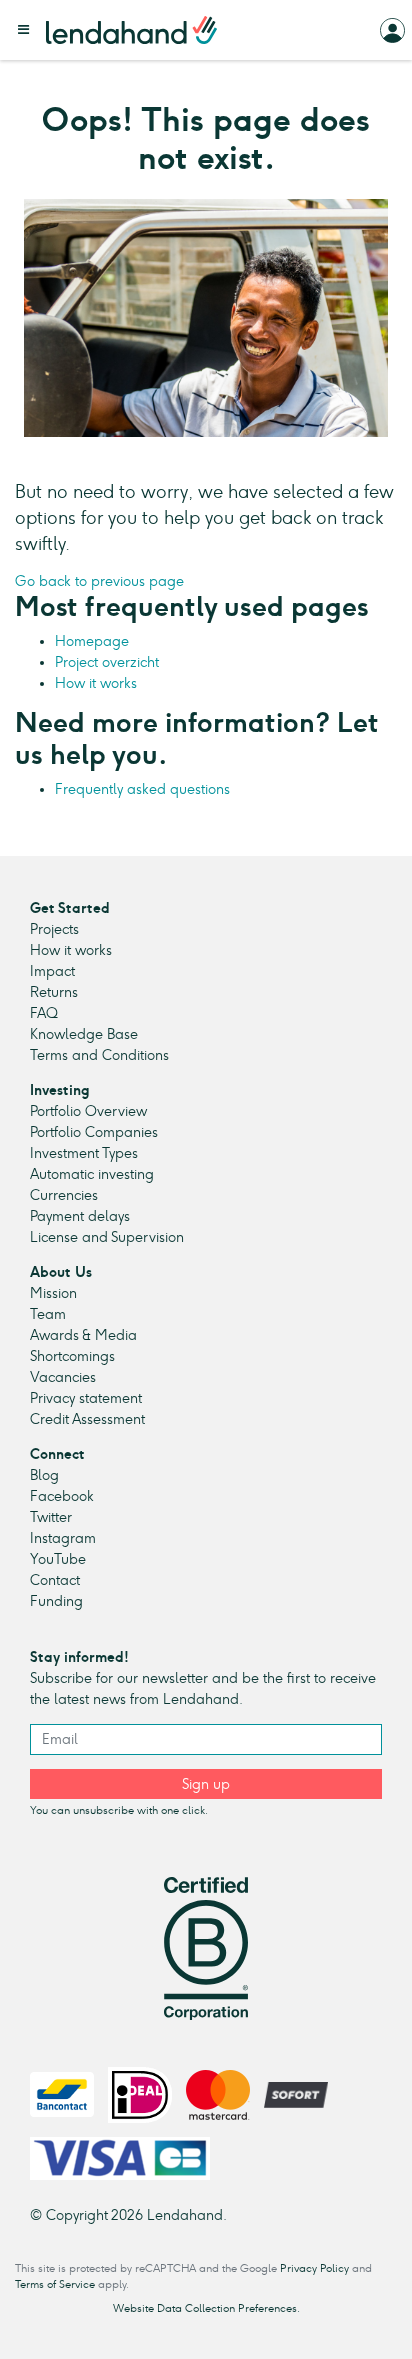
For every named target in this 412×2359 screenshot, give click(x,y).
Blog (44, 1475)
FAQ (44, 1013)
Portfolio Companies (94, 1132)
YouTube (58, 1559)
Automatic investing (92, 1174)
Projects (54, 929)
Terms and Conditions (99, 1055)
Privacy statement (86, 1398)
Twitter (51, 1517)
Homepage (92, 641)
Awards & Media (83, 1335)
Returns (54, 992)
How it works (96, 683)
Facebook (62, 1496)
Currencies (64, 1195)
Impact (52, 971)
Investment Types (84, 1153)
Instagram (63, 1538)
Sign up (206, 1784)
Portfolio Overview (88, 1111)
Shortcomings (72, 1356)
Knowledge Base (84, 1034)
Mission (53, 1293)
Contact (55, 1580)
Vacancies (63, 1377)
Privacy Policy (314, 2268)
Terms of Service (55, 2284)
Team (48, 1314)
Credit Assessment (87, 1419)
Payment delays (80, 1216)
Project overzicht (107, 662)
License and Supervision (107, 1237)
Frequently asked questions (142, 789)
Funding (56, 1601)
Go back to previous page (99, 581)
